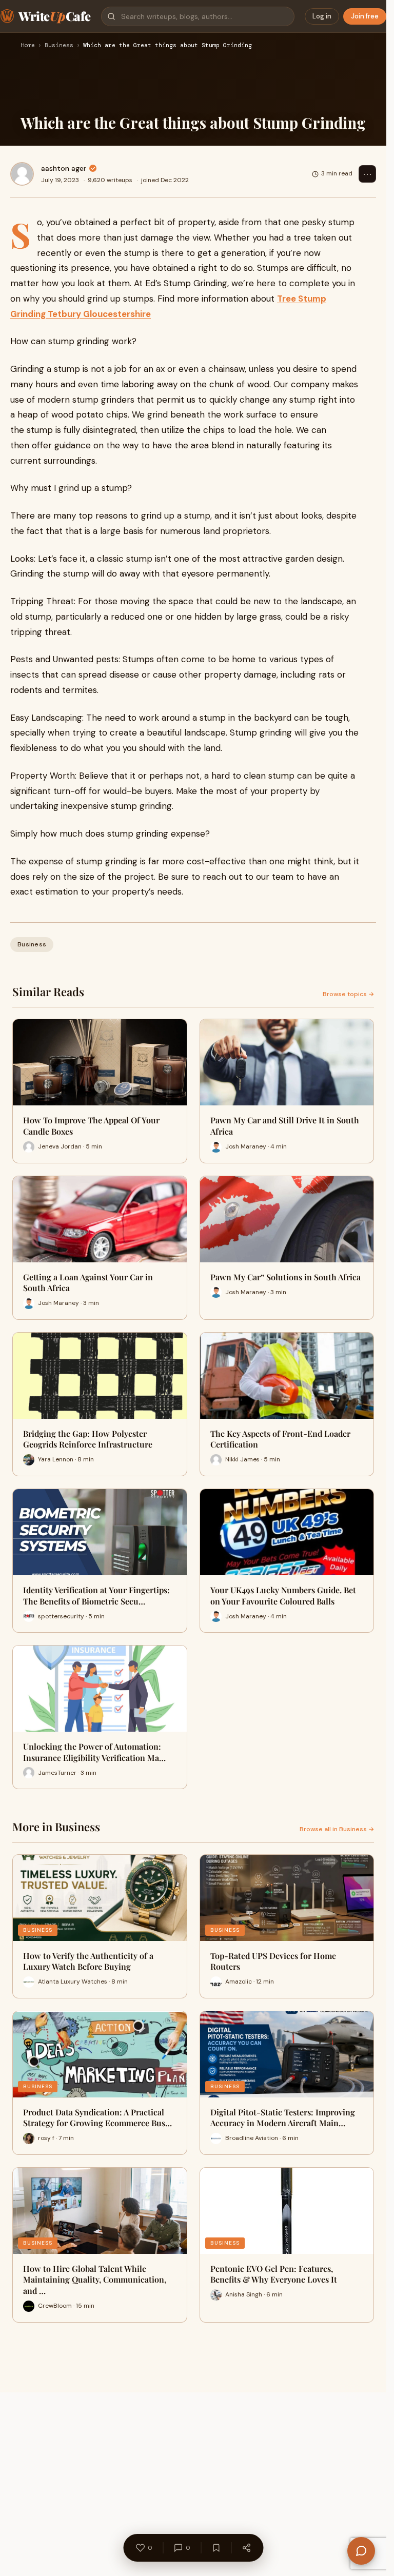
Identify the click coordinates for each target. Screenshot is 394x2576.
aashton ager (64, 168)
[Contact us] (361, 2551)
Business (59, 46)
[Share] (246, 2548)
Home (28, 46)
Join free (365, 16)
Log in (322, 16)
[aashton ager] (22, 174)
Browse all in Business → (337, 1829)
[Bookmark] (216, 2548)
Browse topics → (348, 994)
